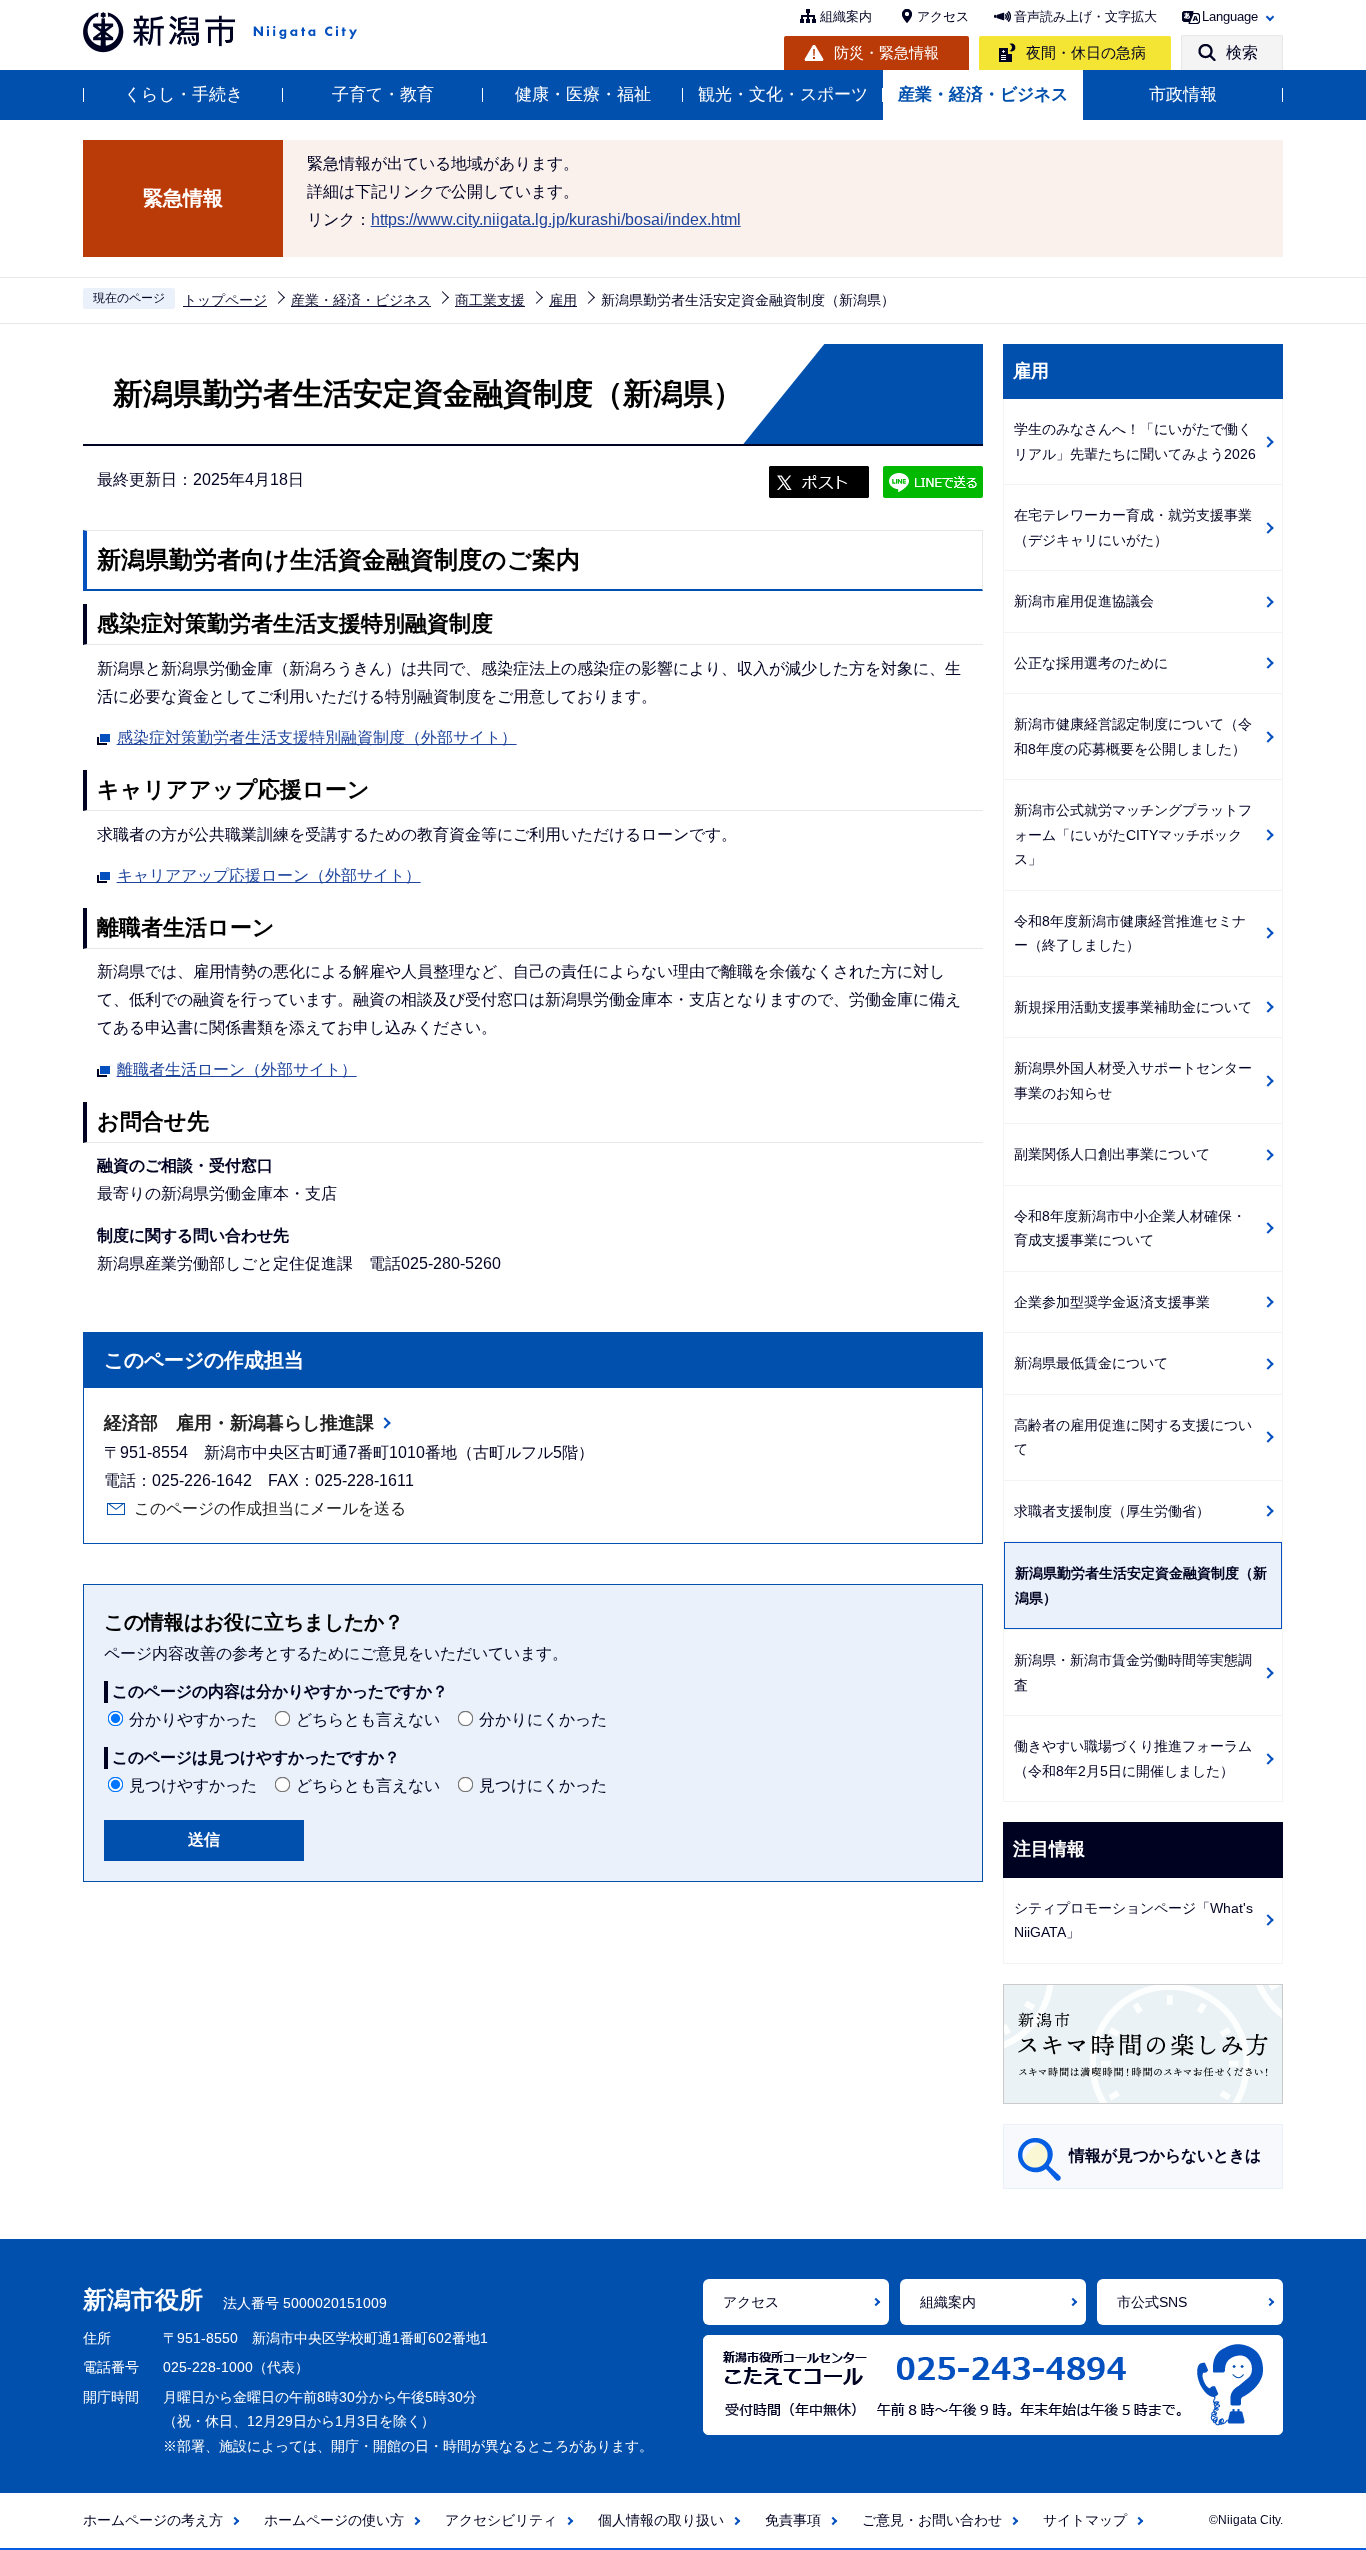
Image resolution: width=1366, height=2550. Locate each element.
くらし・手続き (183, 94)
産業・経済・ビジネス (983, 94)
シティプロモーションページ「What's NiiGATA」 (1133, 1920)
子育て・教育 (383, 94)
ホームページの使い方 (334, 2520)
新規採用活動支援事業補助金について (1133, 1007)
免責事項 (793, 2520)
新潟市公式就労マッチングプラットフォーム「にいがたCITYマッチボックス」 (1133, 834)
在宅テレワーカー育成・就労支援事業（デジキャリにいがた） (1133, 527)
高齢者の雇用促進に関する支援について (1133, 1437)
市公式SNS (1152, 2302)
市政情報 (1183, 94)
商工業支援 (490, 300)
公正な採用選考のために (1091, 663)
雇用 (563, 300)
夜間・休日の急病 (1086, 52)
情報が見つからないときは (1165, 2155)
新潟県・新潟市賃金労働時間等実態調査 (1133, 1672)
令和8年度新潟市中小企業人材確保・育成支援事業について (1130, 1228)
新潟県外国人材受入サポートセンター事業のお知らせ (1133, 1080)
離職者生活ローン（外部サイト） (237, 1069)
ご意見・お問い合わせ (932, 2520)
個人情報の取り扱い (661, 2520)
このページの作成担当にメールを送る (270, 1508)
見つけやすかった (193, 1785)
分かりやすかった (193, 1719)
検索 (1242, 52)
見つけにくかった (543, 1785)
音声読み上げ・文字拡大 (1085, 16)
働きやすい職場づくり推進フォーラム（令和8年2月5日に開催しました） (1133, 1758)
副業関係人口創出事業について (1112, 1154)
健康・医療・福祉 (583, 94)
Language (1230, 16)
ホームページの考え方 (153, 2520)
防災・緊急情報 (886, 52)
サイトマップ (1085, 2520)
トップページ (225, 300)
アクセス (943, 16)
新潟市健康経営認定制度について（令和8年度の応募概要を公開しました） (1133, 736)
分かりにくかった (543, 1719)
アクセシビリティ (501, 2520)
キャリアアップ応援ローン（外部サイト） (269, 875)
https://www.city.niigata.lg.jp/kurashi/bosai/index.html (556, 219)
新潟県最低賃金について (1091, 1363)
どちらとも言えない (368, 1719)
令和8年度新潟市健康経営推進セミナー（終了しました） (1130, 933)
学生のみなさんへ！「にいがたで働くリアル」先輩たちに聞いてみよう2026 (1135, 441)
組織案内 (846, 16)
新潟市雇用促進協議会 (1084, 601)
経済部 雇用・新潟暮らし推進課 (239, 1423)
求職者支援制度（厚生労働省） (1112, 1511)
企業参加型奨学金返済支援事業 (1112, 1302)
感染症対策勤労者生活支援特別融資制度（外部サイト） (317, 737)
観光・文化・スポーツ (783, 94)
